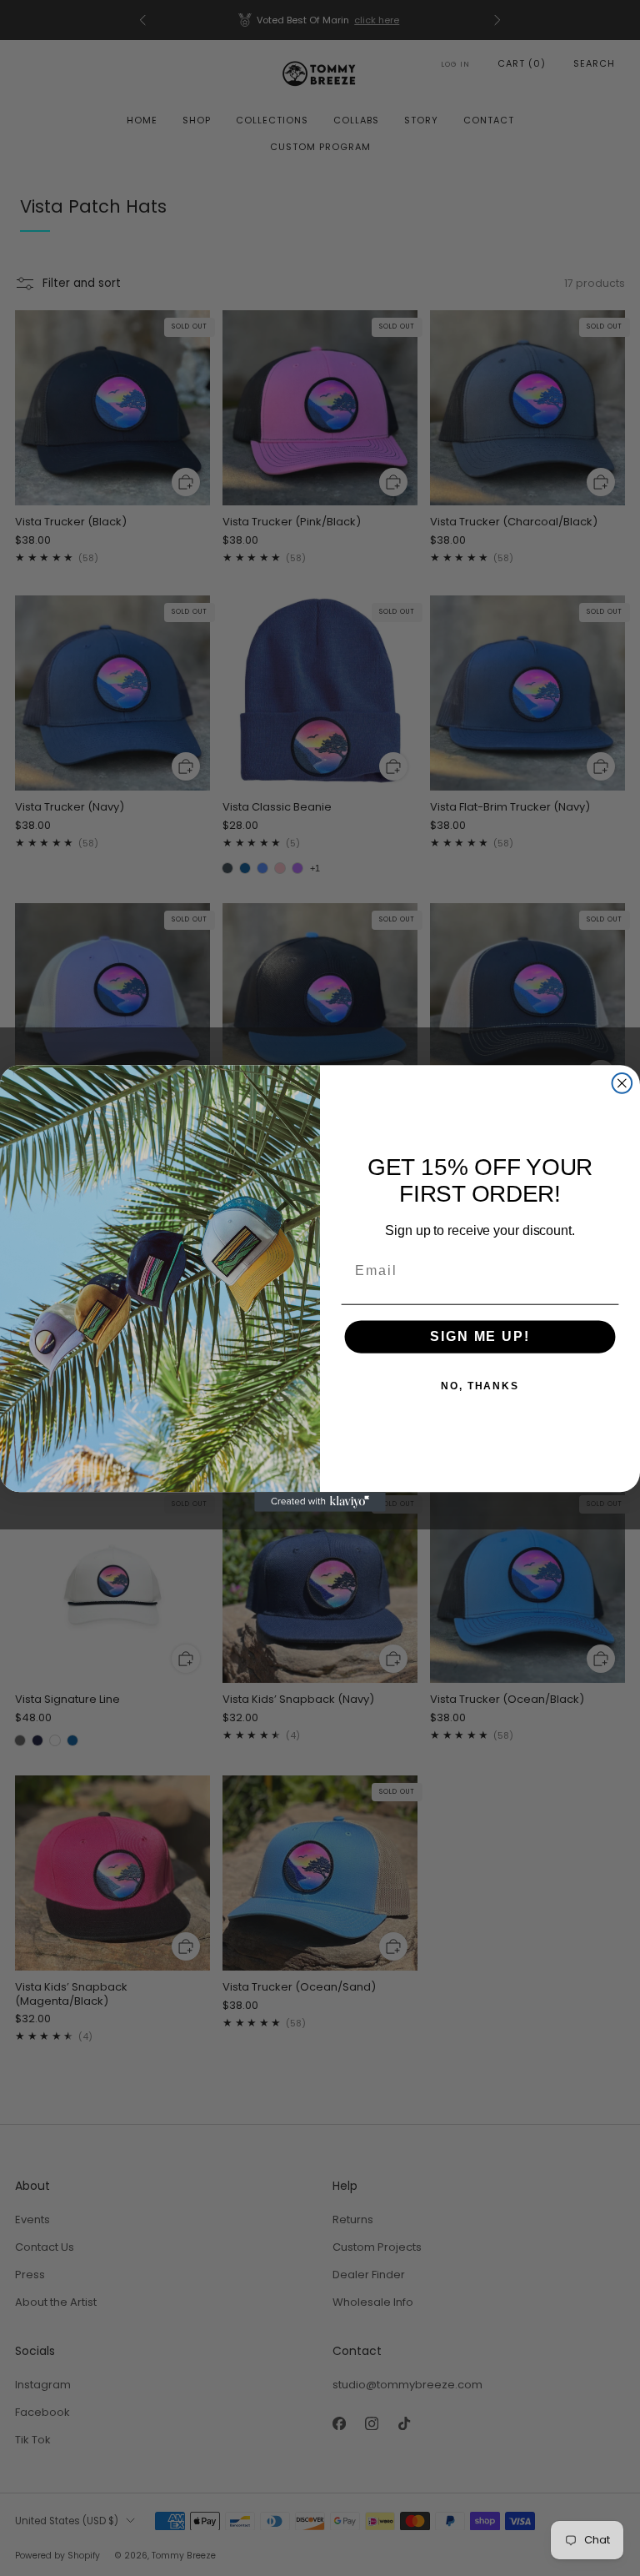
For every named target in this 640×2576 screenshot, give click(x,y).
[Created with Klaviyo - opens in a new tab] (320, 1502)
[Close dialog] (622, 1083)
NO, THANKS (480, 1386)
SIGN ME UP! (480, 1336)
